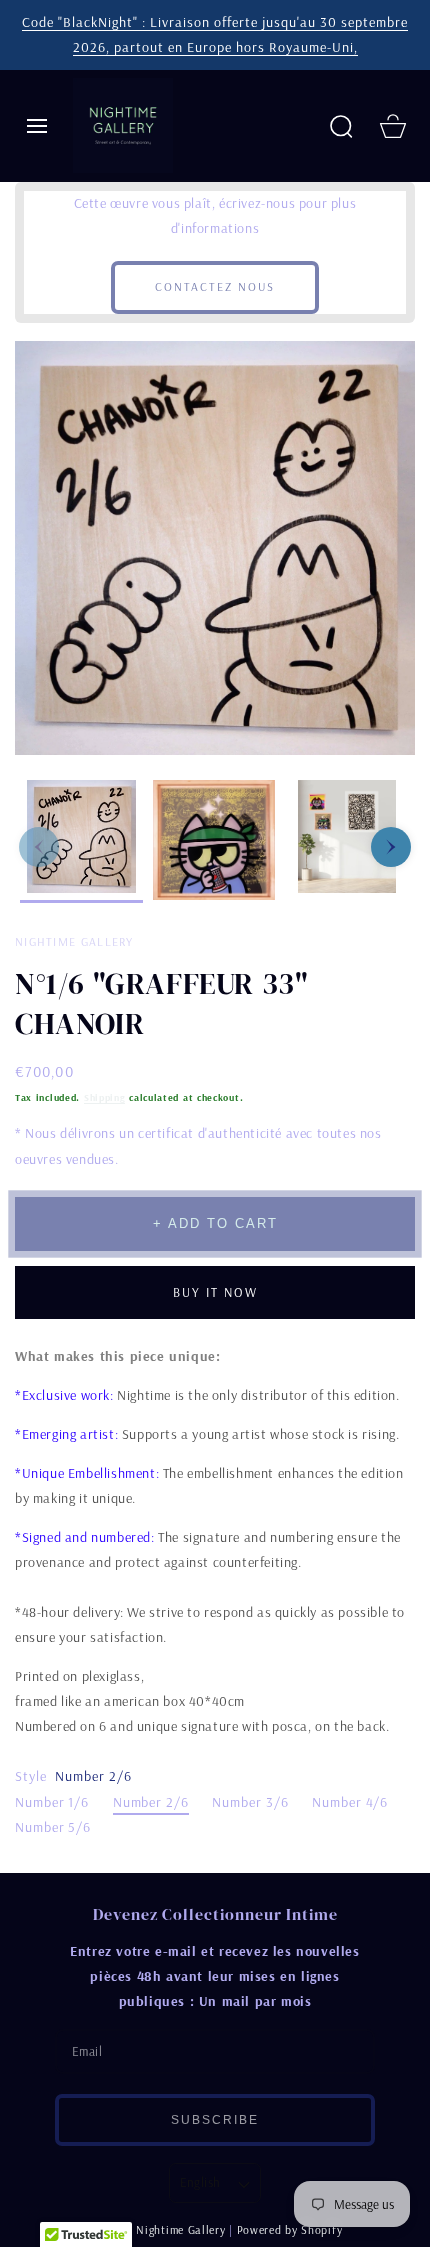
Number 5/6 (53, 1827)
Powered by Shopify (290, 2229)
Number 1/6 (52, 1802)
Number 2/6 (151, 1802)
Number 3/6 (250, 1802)
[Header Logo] (192, 125)
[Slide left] (39, 847)
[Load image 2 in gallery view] (214, 841)
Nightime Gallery (180, 2229)
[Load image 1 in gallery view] (81, 841)
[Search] (341, 126)
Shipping (105, 1097)
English (200, 2182)
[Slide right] (391, 847)
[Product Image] (215, 548)
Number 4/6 (350, 1802)
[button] (37, 126)
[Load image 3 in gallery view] (346, 841)
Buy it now (215, 1292)
